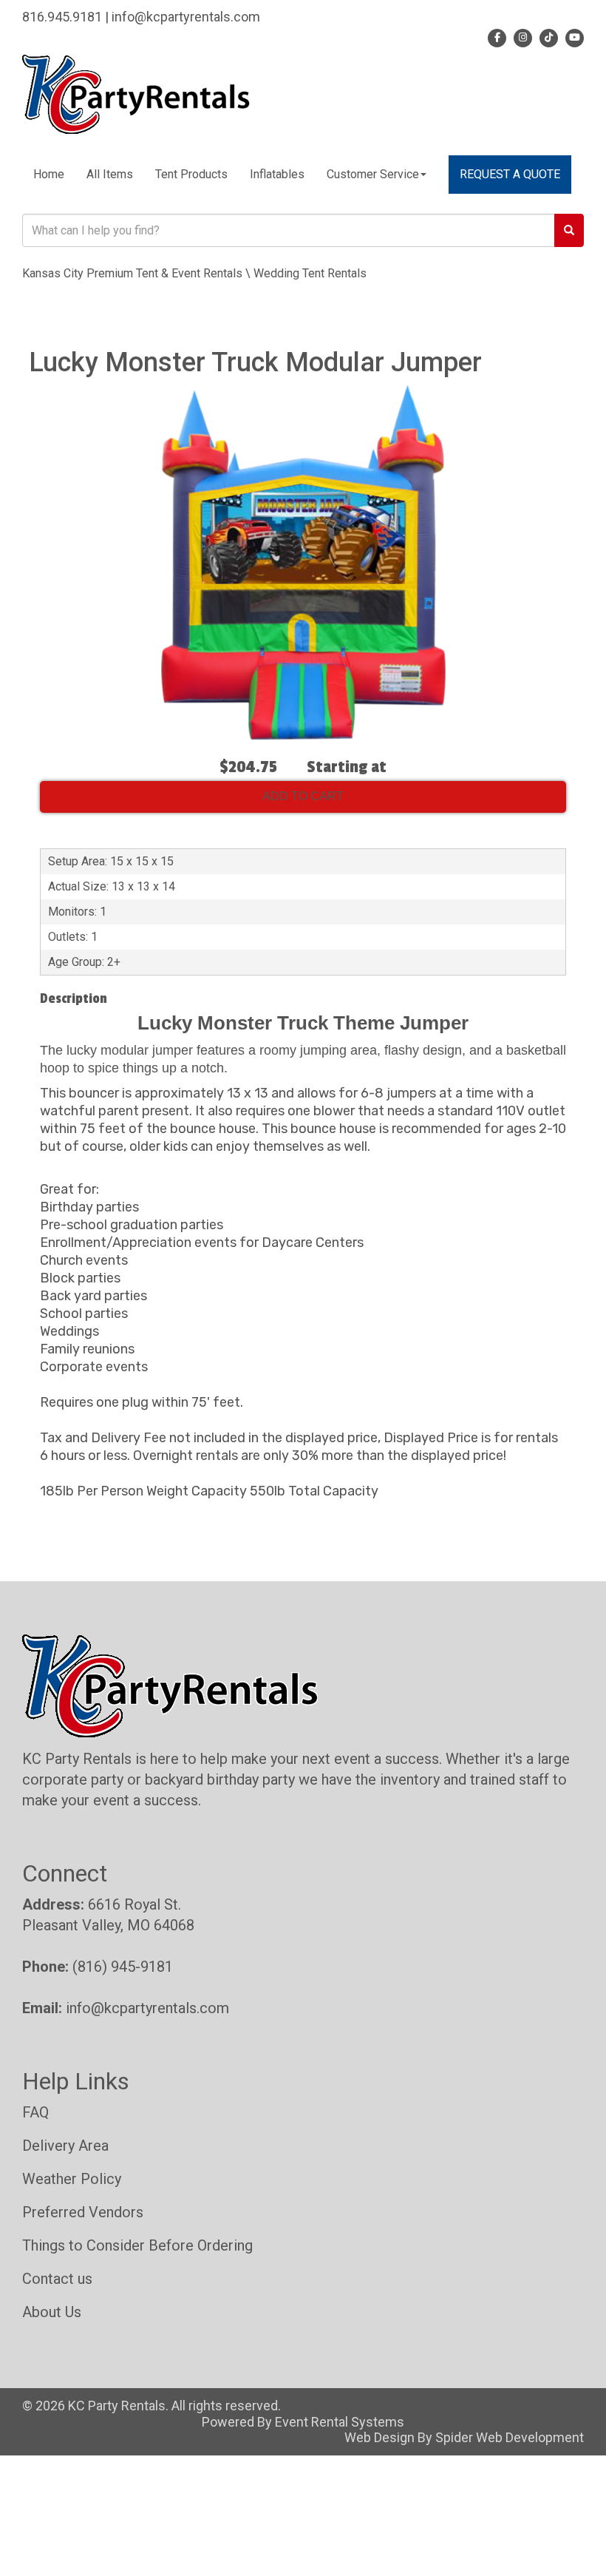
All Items (110, 174)
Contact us (57, 2279)
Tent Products (191, 174)
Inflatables (277, 174)
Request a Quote (510, 174)
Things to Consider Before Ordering (137, 2245)
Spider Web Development (510, 2437)
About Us (52, 2312)
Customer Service (373, 174)
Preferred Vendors (83, 2212)
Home (49, 174)
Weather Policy (72, 2179)
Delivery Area (65, 2146)
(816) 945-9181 (123, 1967)
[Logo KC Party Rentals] (136, 93)
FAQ (35, 2112)
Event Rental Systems (340, 2422)
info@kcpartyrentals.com (147, 2008)
